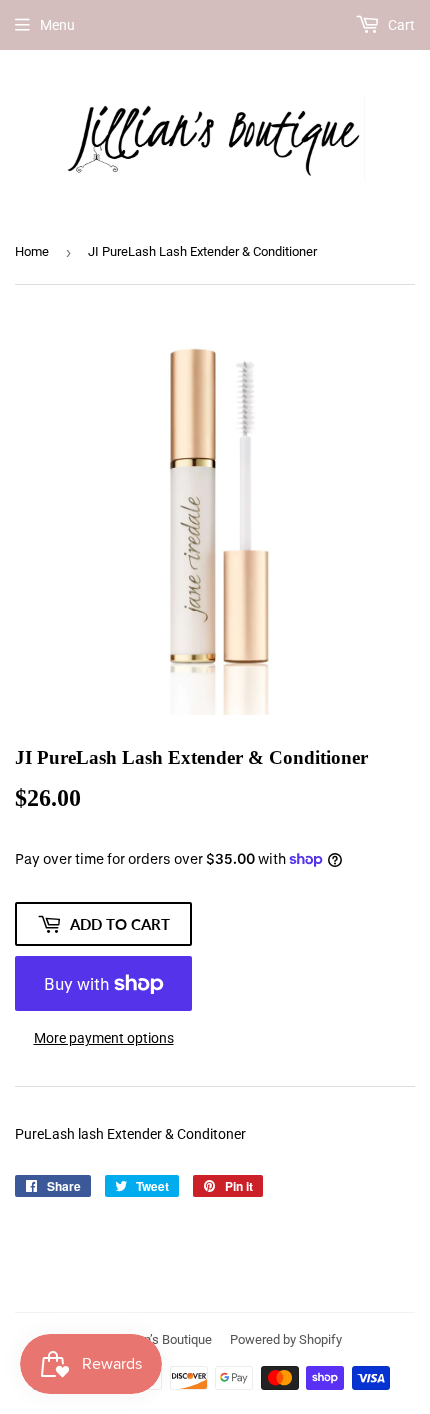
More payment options (104, 1038)
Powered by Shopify (286, 1339)
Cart (400, 25)
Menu (57, 25)
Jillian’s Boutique (165, 1339)
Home (32, 251)
